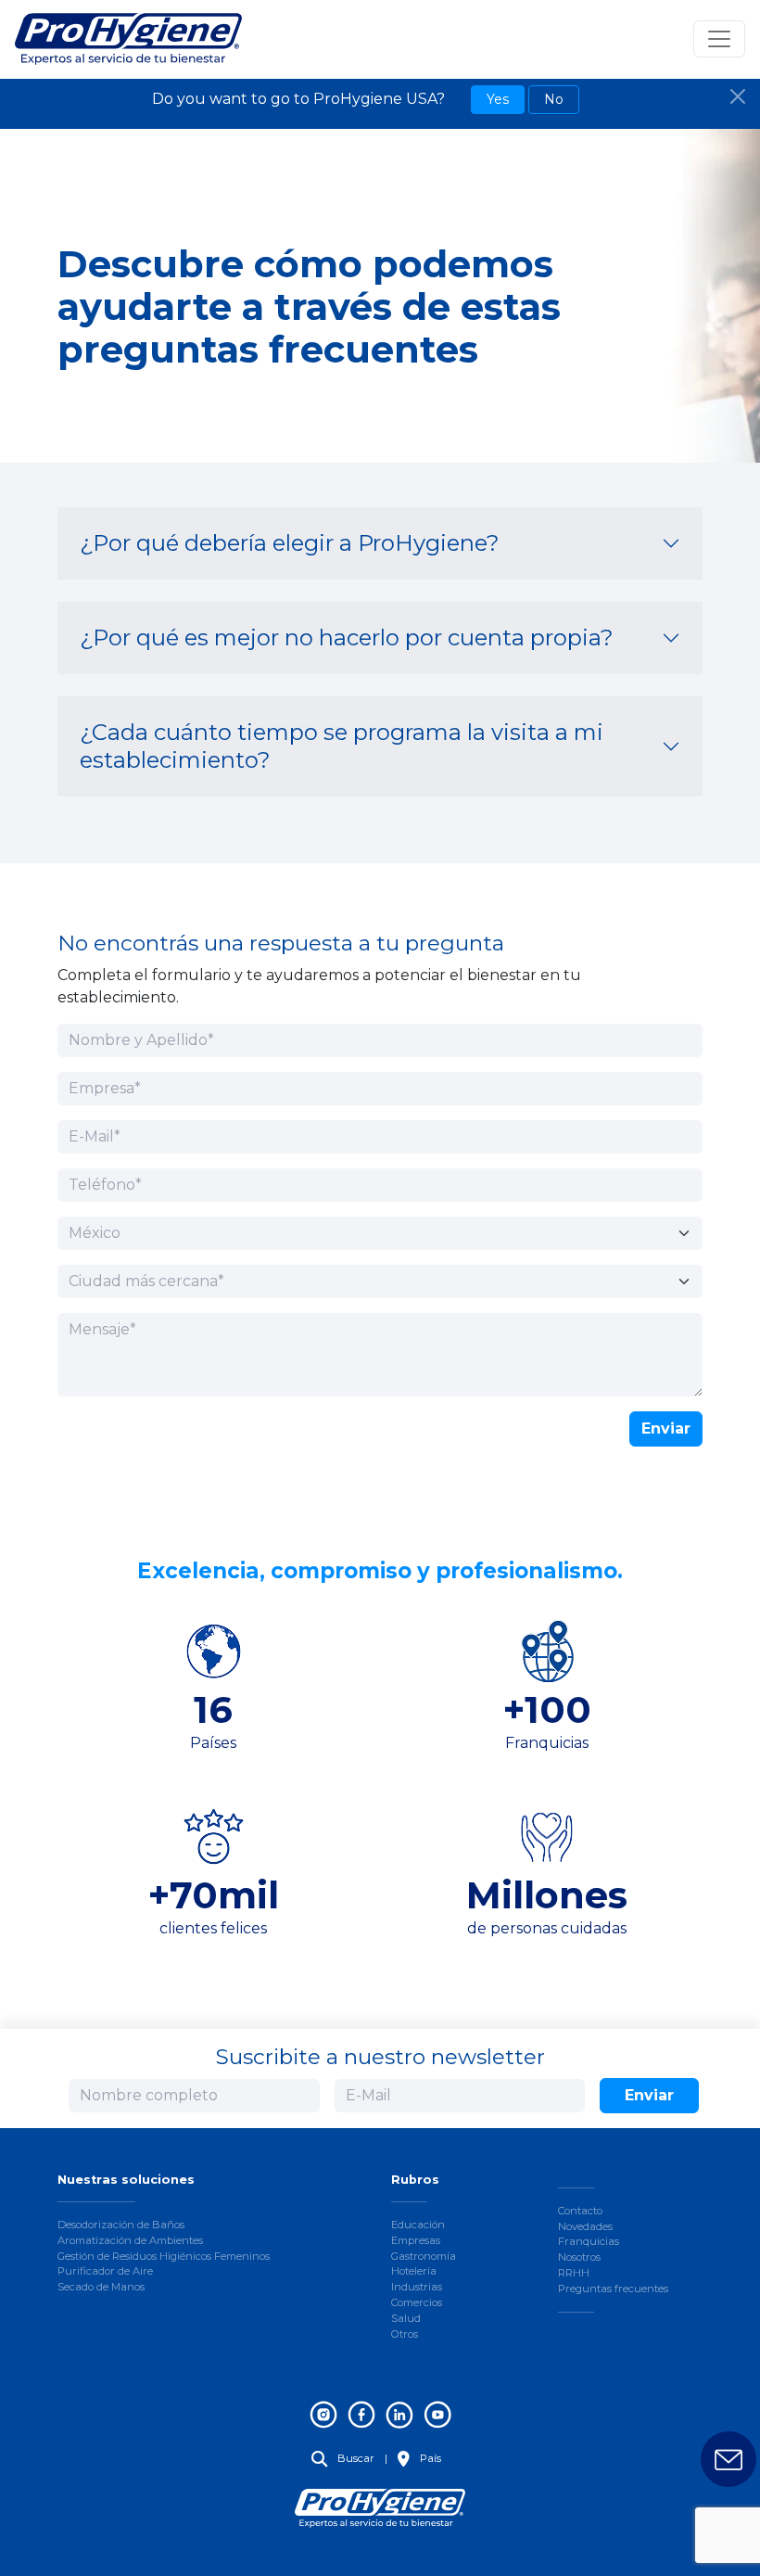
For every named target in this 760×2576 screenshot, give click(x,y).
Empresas (416, 2240)
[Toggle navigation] (719, 39)
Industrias (417, 2287)
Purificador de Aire (105, 2271)
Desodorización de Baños (121, 2225)
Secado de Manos (101, 2287)
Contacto (580, 2211)
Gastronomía (424, 2256)
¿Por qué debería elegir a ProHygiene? (290, 543)
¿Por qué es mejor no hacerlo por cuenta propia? (347, 638)
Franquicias (589, 2241)
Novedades (585, 2226)
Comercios (417, 2302)
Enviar (666, 1428)
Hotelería (414, 2271)
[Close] (738, 96)
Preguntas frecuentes (613, 2289)
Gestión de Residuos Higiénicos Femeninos (164, 2256)
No (554, 99)
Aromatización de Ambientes (130, 2240)
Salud (406, 2318)
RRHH (574, 2273)
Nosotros (579, 2257)
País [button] (429, 2458)
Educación (418, 2225)
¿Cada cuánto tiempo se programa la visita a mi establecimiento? (342, 746)
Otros (405, 2334)
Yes (498, 99)
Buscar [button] (355, 2458)
